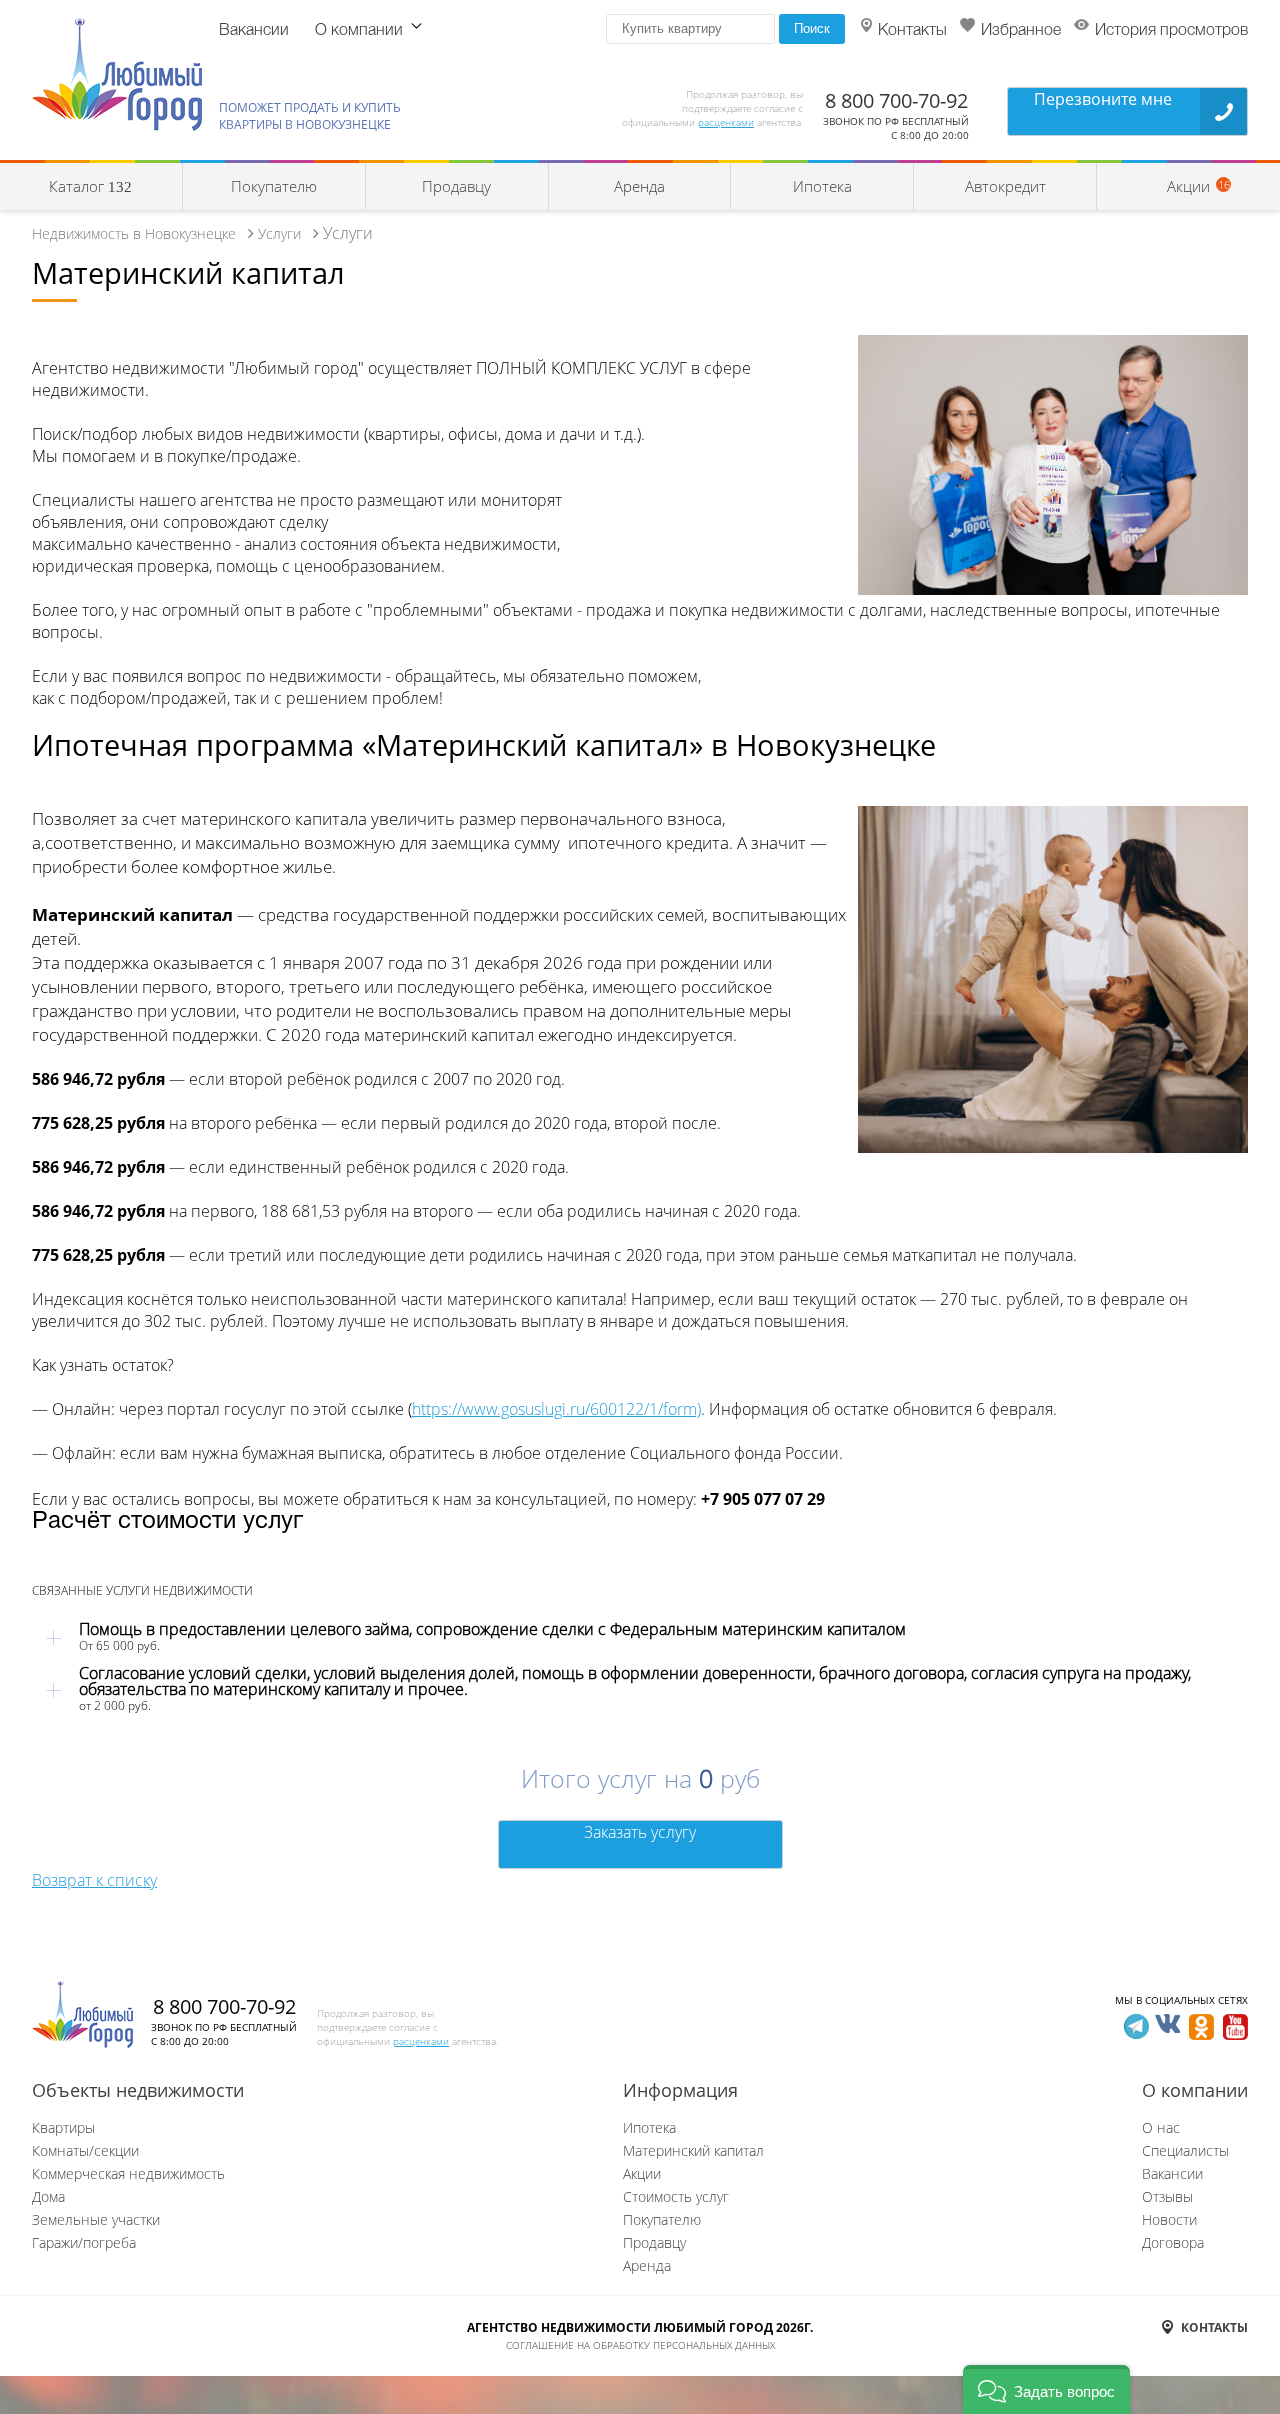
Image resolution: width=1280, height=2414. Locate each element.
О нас (1161, 2127)
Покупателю (274, 186)
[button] (1046, 2389)
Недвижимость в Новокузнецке (134, 233)
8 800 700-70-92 (896, 100)
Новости (1169, 2219)
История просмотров (1171, 31)
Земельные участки (96, 2219)
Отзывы (1167, 2196)
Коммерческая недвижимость (128, 2173)
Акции (642, 2173)
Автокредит (1005, 186)
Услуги (279, 233)
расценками (726, 122)
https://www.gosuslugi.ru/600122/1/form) (556, 1409)
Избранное (1021, 31)
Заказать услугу (640, 1832)
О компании (359, 31)
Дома (48, 2196)
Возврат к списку (94, 1880)
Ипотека (822, 186)
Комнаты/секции (85, 2150)
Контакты (912, 31)
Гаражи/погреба (84, 2242)
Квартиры (63, 2127)
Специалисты (1185, 2150)
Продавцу (456, 186)
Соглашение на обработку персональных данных (640, 2345)
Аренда (639, 186)
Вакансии (254, 31)
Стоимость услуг (676, 2196)
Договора (1173, 2242)
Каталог (90, 186)
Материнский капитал (693, 2150)
